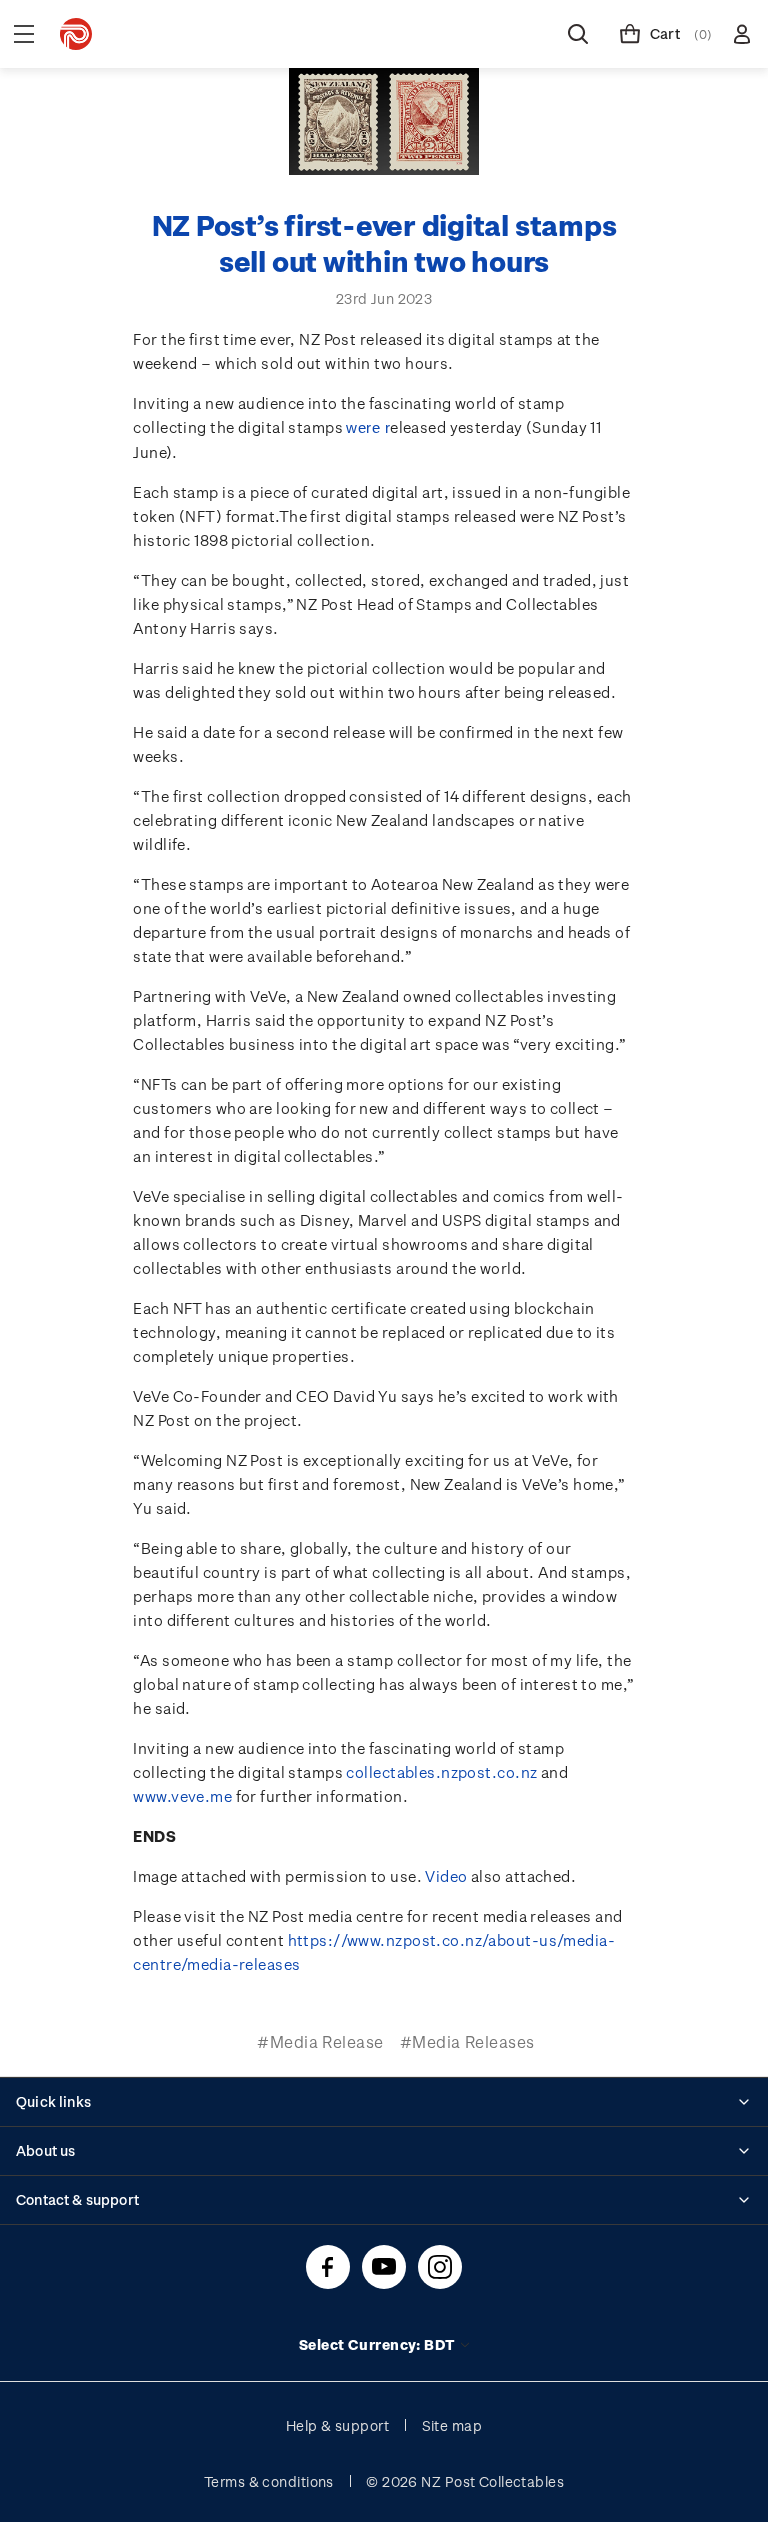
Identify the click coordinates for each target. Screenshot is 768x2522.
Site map (452, 2425)
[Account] (742, 34)
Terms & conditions (269, 2481)
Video (446, 1876)
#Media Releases (467, 2041)
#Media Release (320, 2041)
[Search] (578, 34)
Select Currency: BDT (378, 2344)
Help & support (337, 2425)
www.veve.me (182, 1796)
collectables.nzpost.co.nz (441, 1772)
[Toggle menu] (24, 34)
